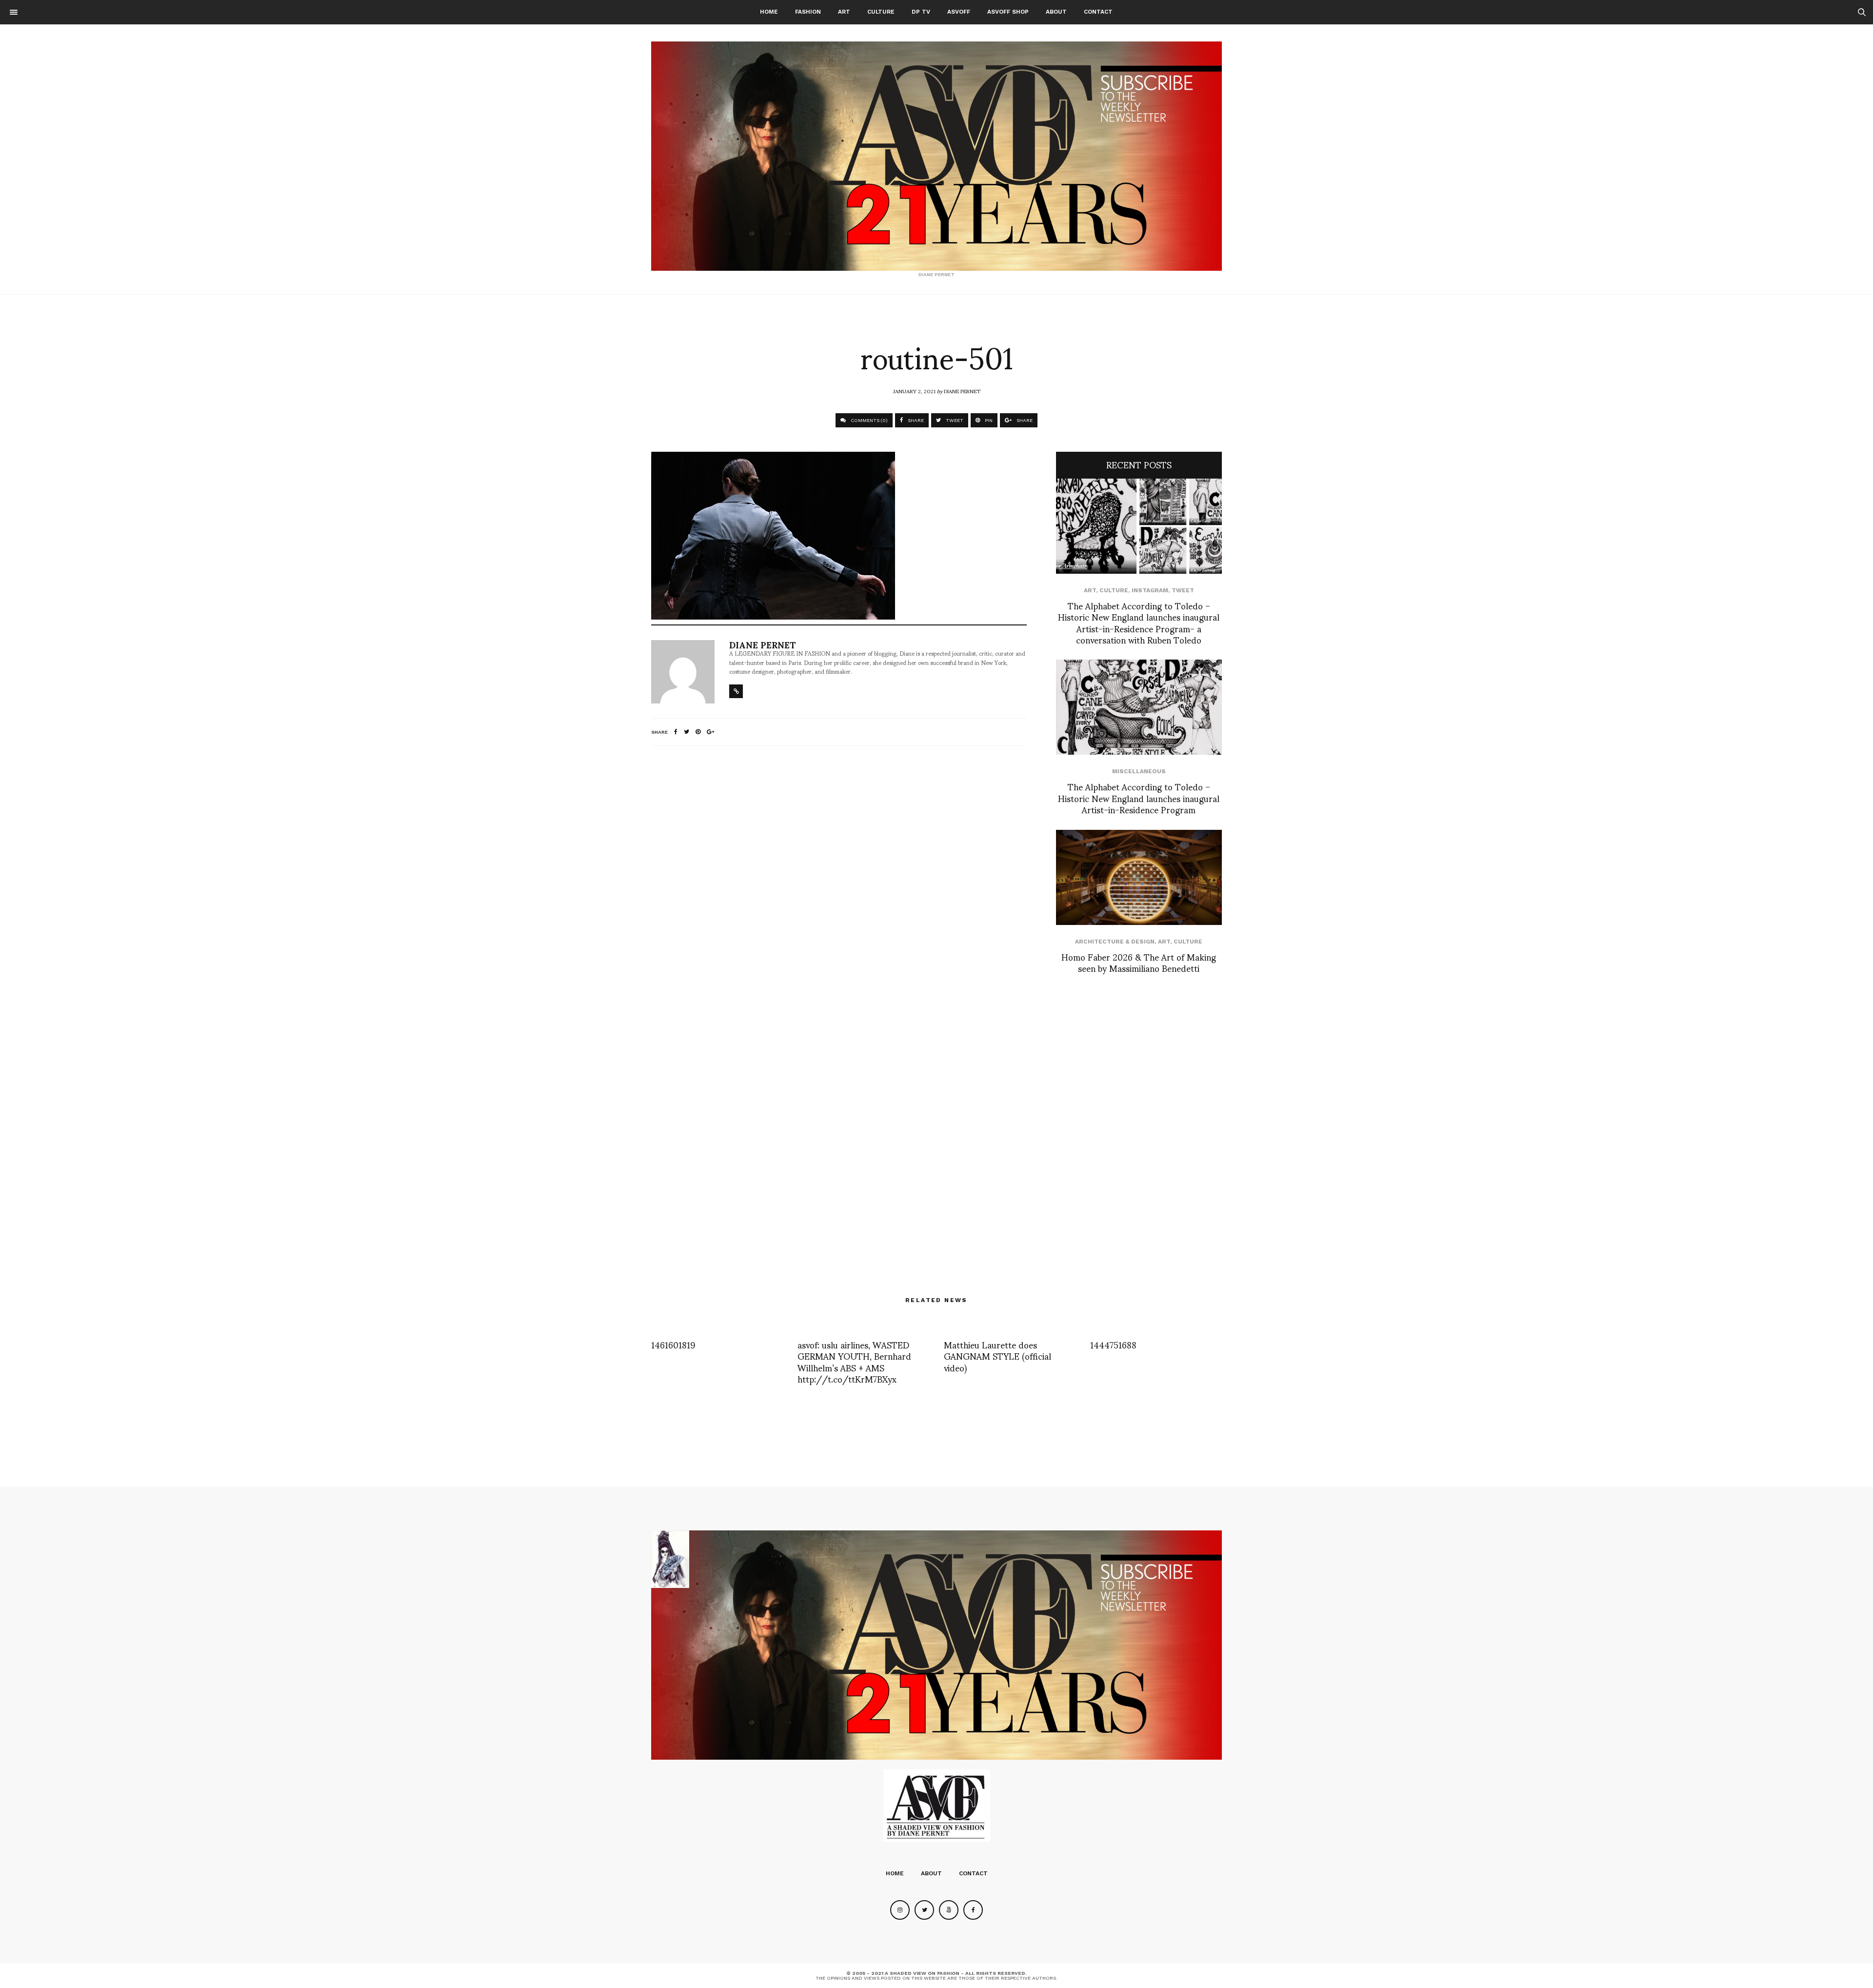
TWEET (954, 420)
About (1056, 12)
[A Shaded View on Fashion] (936, 156)
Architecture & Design (1115, 942)
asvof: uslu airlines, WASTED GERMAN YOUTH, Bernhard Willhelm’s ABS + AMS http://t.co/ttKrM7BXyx (854, 1361)
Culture (881, 12)
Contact (1098, 12)
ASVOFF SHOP (1008, 12)
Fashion (808, 12)
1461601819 (673, 1344)
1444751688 (1113, 1344)
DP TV (921, 12)
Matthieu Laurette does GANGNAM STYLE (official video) (997, 1356)
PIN (988, 420)
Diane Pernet (962, 391)
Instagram (1150, 590)
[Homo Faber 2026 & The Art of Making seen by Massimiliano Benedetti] (1139, 877)
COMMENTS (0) (868, 420)
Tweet (1183, 590)
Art (844, 12)
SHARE (915, 420)
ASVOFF (959, 12)
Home (769, 12)
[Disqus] (839, 883)
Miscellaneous (1139, 771)
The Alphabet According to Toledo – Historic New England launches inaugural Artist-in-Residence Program (1139, 798)
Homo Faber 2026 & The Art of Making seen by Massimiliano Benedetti (1139, 962)
